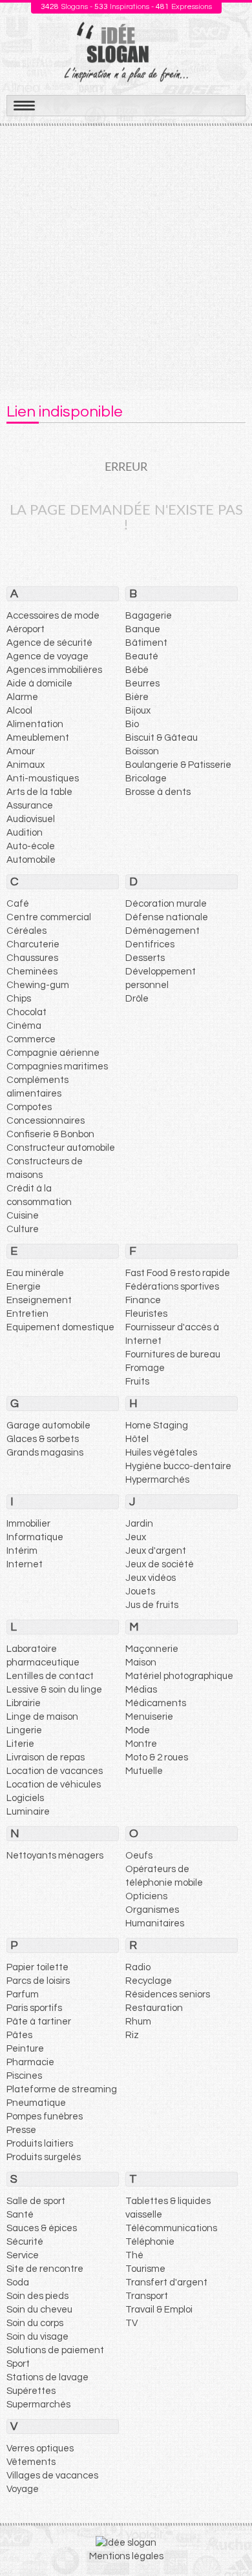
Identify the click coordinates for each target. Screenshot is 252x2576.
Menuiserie (149, 1717)
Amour (21, 751)
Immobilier (28, 1524)
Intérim (22, 1551)
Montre (141, 1744)
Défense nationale (167, 917)
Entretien (27, 1314)
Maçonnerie (152, 1649)
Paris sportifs (34, 2008)
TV (131, 2323)
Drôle (137, 999)
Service (23, 2255)
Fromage (145, 1368)
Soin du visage (37, 2337)
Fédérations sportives (172, 1287)
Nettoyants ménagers (55, 1856)
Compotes (29, 1107)
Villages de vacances (52, 2476)
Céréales (26, 931)
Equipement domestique (60, 1327)
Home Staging (157, 1426)
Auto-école (31, 846)
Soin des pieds (37, 2296)
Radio (138, 1967)
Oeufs (139, 1856)
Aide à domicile (39, 684)
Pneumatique (36, 2103)
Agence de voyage (47, 656)
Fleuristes (146, 1314)
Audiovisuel (31, 819)
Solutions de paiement (55, 2350)
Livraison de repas (46, 1757)
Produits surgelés (44, 2157)
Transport (147, 2296)
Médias (141, 1690)
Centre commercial (49, 917)
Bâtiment (146, 643)
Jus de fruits (152, 1605)
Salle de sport (36, 2201)
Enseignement (39, 1300)
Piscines (24, 2076)
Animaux (26, 765)
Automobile (31, 860)
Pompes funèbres (45, 2117)
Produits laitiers (40, 2144)
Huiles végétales (161, 1453)
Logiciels (25, 1798)
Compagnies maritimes (57, 1066)
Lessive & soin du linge (54, 1690)
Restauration (154, 2008)
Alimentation (35, 724)
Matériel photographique (179, 1676)
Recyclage (149, 1981)
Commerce (31, 1039)
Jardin (139, 1524)
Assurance (30, 806)
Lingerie (24, 1730)
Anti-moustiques (43, 778)
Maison (141, 1663)
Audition (25, 833)
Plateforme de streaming (62, 2089)
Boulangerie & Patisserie (178, 765)
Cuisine (23, 1216)
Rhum (138, 2022)
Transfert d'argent (166, 2282)
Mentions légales (126, 2556)
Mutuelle (144, 1771)
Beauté (142, 656)
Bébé (137, 670)
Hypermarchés (157, 1480)
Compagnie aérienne (53, 1053)
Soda (18, 2282)
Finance (143, 1300)
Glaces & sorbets (43, 1439)
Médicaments (156, 1703)
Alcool (19, 711)
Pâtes (19, 2035)
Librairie (24, 1703)
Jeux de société (160, 1564)
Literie (20, 1744)
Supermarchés (38, 2405)
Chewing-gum (38, 985)
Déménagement (163, 931)
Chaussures (32, 958)
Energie (24, 1287)
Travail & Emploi (159, 2310)
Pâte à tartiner (39, 2022)
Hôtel (137, 1439)
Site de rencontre (45, 2269)
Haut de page (227, 2538)
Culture (23, 1229)
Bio (132, 724)
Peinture (25, 2049)
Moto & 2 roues (157, 1757)
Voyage (23, 2489)
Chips (19, 999)
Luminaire (28, 1812)
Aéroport (26, 629)
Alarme (22, 697)
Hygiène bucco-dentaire (178, 1466)
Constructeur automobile (61, 1148)
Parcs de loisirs (38, 1981)
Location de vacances (55, 1771)
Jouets (140, 1592)
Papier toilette (37, 1967)
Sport (18, 2364)
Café (18, 904)
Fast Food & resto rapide (178, 1273)
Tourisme (145, 2269)
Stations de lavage (47, 2377)
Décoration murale (166, 904)
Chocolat (26, 1012)
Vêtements (31, 2462)
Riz (132, 2035)
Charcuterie (33, 944)
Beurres (142, 684)
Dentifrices (150, 944)
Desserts (145, 958)
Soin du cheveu (39, 2310)
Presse (21, 2130)
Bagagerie (149, 616)
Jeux (136, 1537)
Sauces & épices (42, 2228)
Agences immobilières (54, 670)
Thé (134, 2255)
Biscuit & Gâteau (162, 738)
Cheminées (32, 972)
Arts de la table (39, 792)
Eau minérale (35, 1273)
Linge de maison (42, 1717)
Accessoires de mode (53, 616)
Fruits (137, 1382)
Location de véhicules (54, 1785)
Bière (137, 697)
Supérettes (31, 2391)
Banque (143, 629)
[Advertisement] (126, 258)
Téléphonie (150, 2242)
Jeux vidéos (151, 1578)
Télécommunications (171, 2228)
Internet (25, 1564)
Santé (20, 2215)
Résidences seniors (168, 1994)
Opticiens (146, 1896)
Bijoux (138, 711)
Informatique (35, 1537)
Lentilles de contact (50, 1676)
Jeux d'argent (156, 1551)
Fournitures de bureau (173, 1355)
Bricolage (146, 778)
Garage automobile (48, 1426)
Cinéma (24, 1026)
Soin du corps (35, 2323)
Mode (138, 1730)
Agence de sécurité (49, 643)
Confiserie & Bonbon (50, 1134)
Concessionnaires (46, 1121)
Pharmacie (30, 2062)
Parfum (23, 1994)
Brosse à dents (158, 792)
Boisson (142, 751)
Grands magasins (45, 1453)
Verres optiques (40, 2448)
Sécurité (25, 2242)
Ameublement (38, 738)
